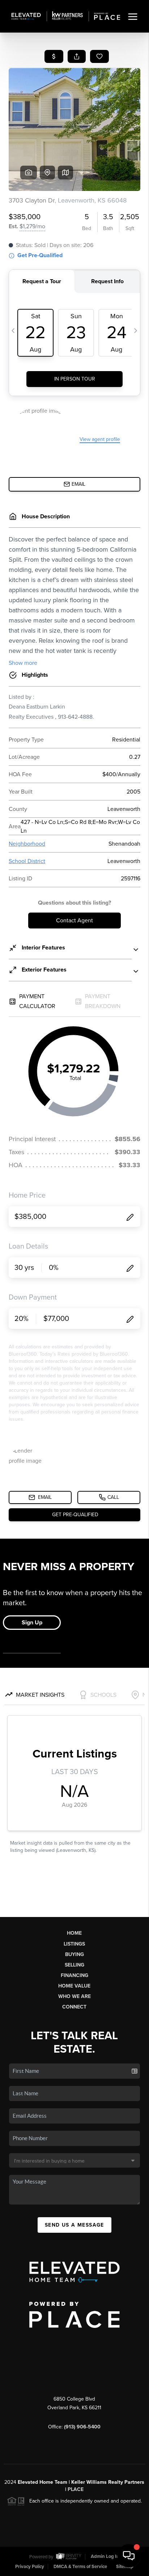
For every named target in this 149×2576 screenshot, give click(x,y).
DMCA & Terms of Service (80, 2567)
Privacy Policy (30, 2567)
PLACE (76, 2489)
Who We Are (74, 1996)
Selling (74, 1965)
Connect (74, 2007)
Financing (74, 1975)
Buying (74, 1954)
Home (74, 1933)
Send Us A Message (74, 2225)
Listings (74, 1944)
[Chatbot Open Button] (129, 2556)
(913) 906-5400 (82, 2427)
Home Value (74, 1986)
